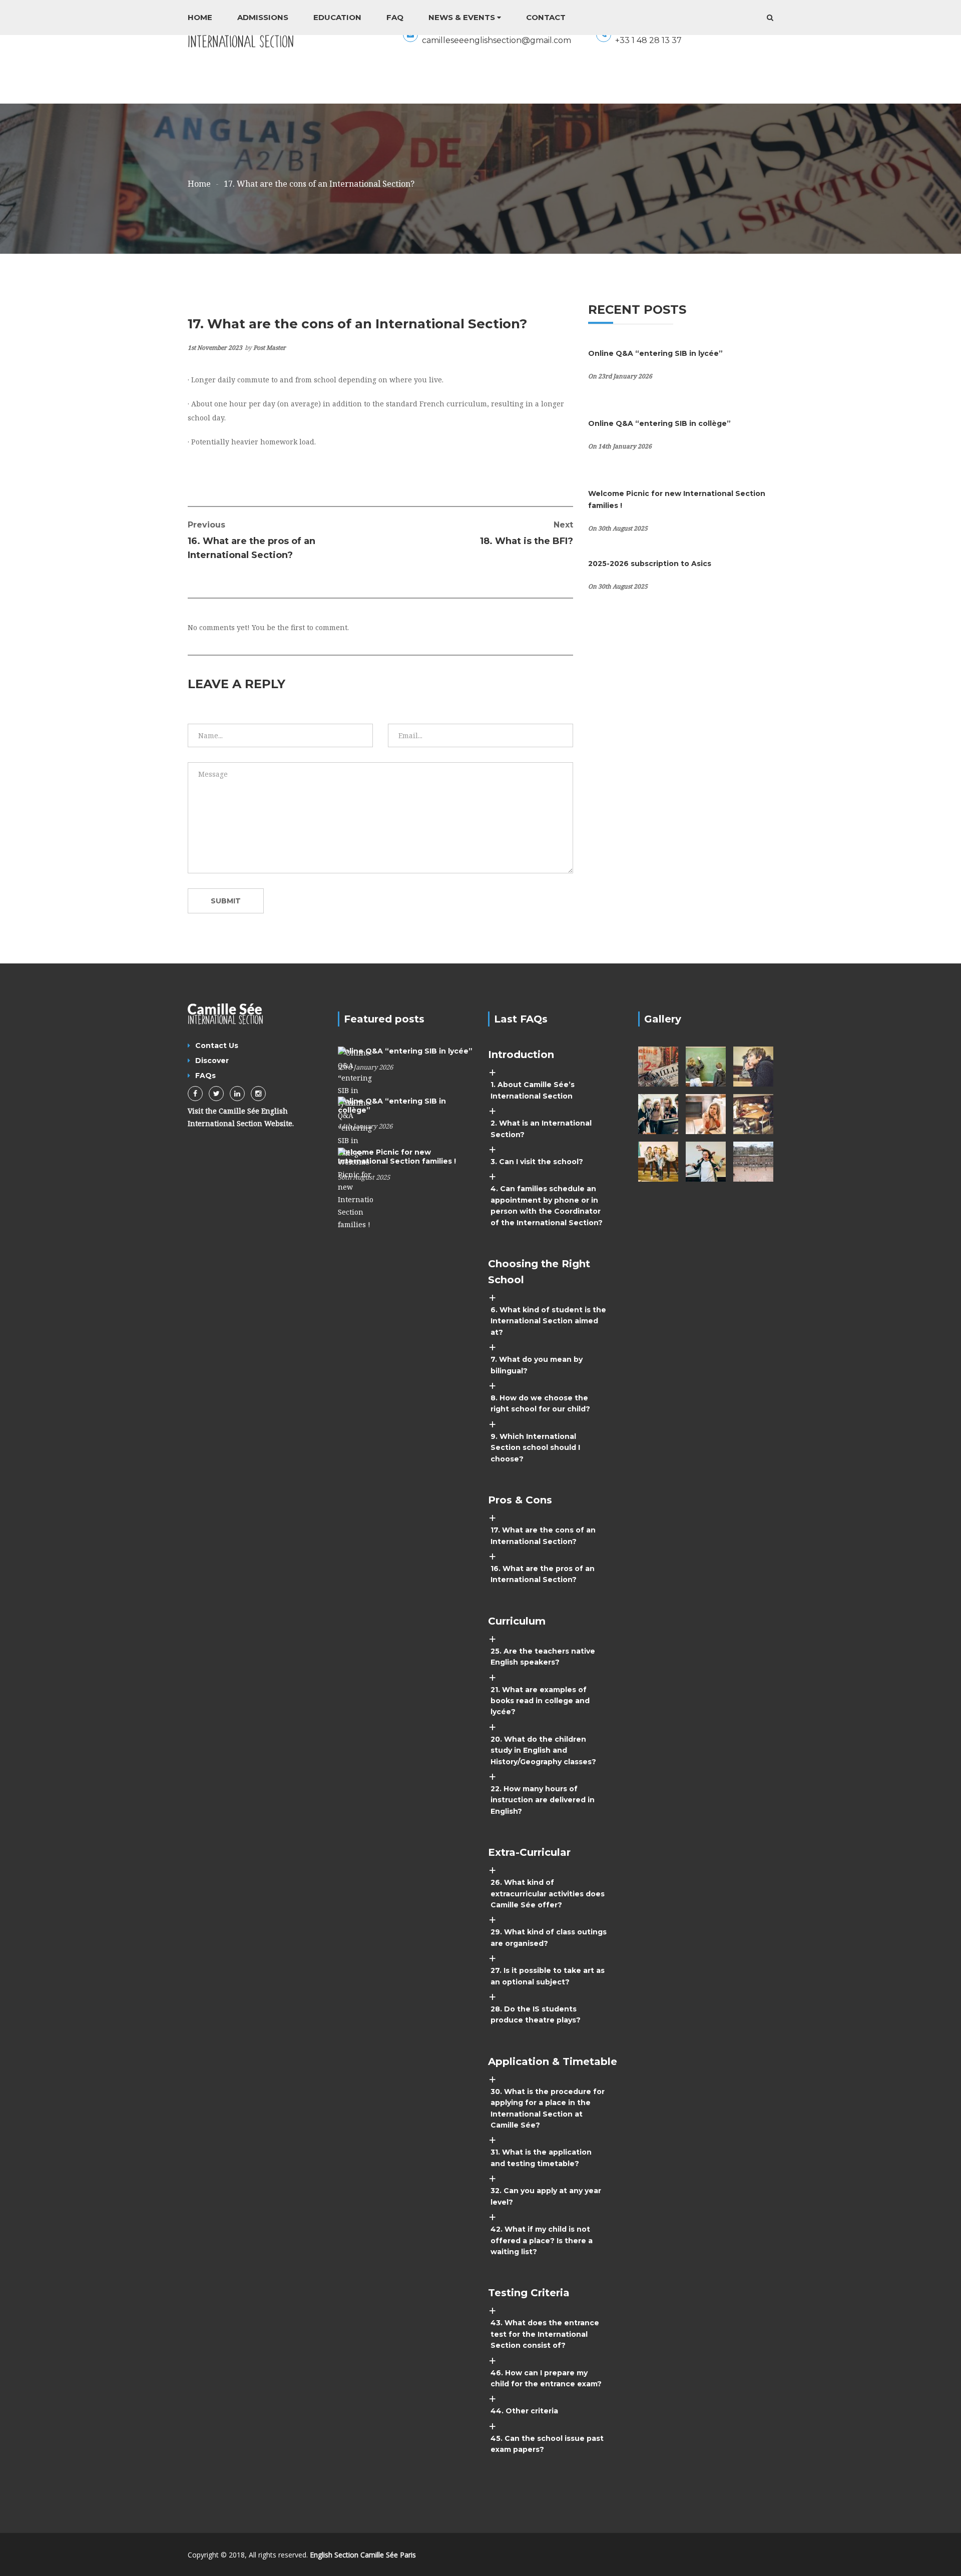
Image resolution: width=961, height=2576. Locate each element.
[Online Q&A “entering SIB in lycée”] (355, 1077)
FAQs (205, 1076)
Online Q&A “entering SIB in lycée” (655, 353)
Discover (212, 1061)
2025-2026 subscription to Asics (650, 564)
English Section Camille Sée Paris (363, 2555)
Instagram (258, 1094)
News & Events (462, 17)
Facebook (195, 1094)
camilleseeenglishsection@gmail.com (497, 40)
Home (200, 17)
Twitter (216, 1094)
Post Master (270, 348)
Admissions (263, 17)
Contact (546, 17)
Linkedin (237, 1094)
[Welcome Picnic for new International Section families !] (355, 1188)
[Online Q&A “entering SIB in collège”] (355, 1127)
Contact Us (217, 1046)
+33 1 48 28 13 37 (648, 40)
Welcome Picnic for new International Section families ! (397, 1157)
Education (337, 17)
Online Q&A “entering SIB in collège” (659, 423)
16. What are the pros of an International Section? (252, 540)
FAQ (395, 17)
